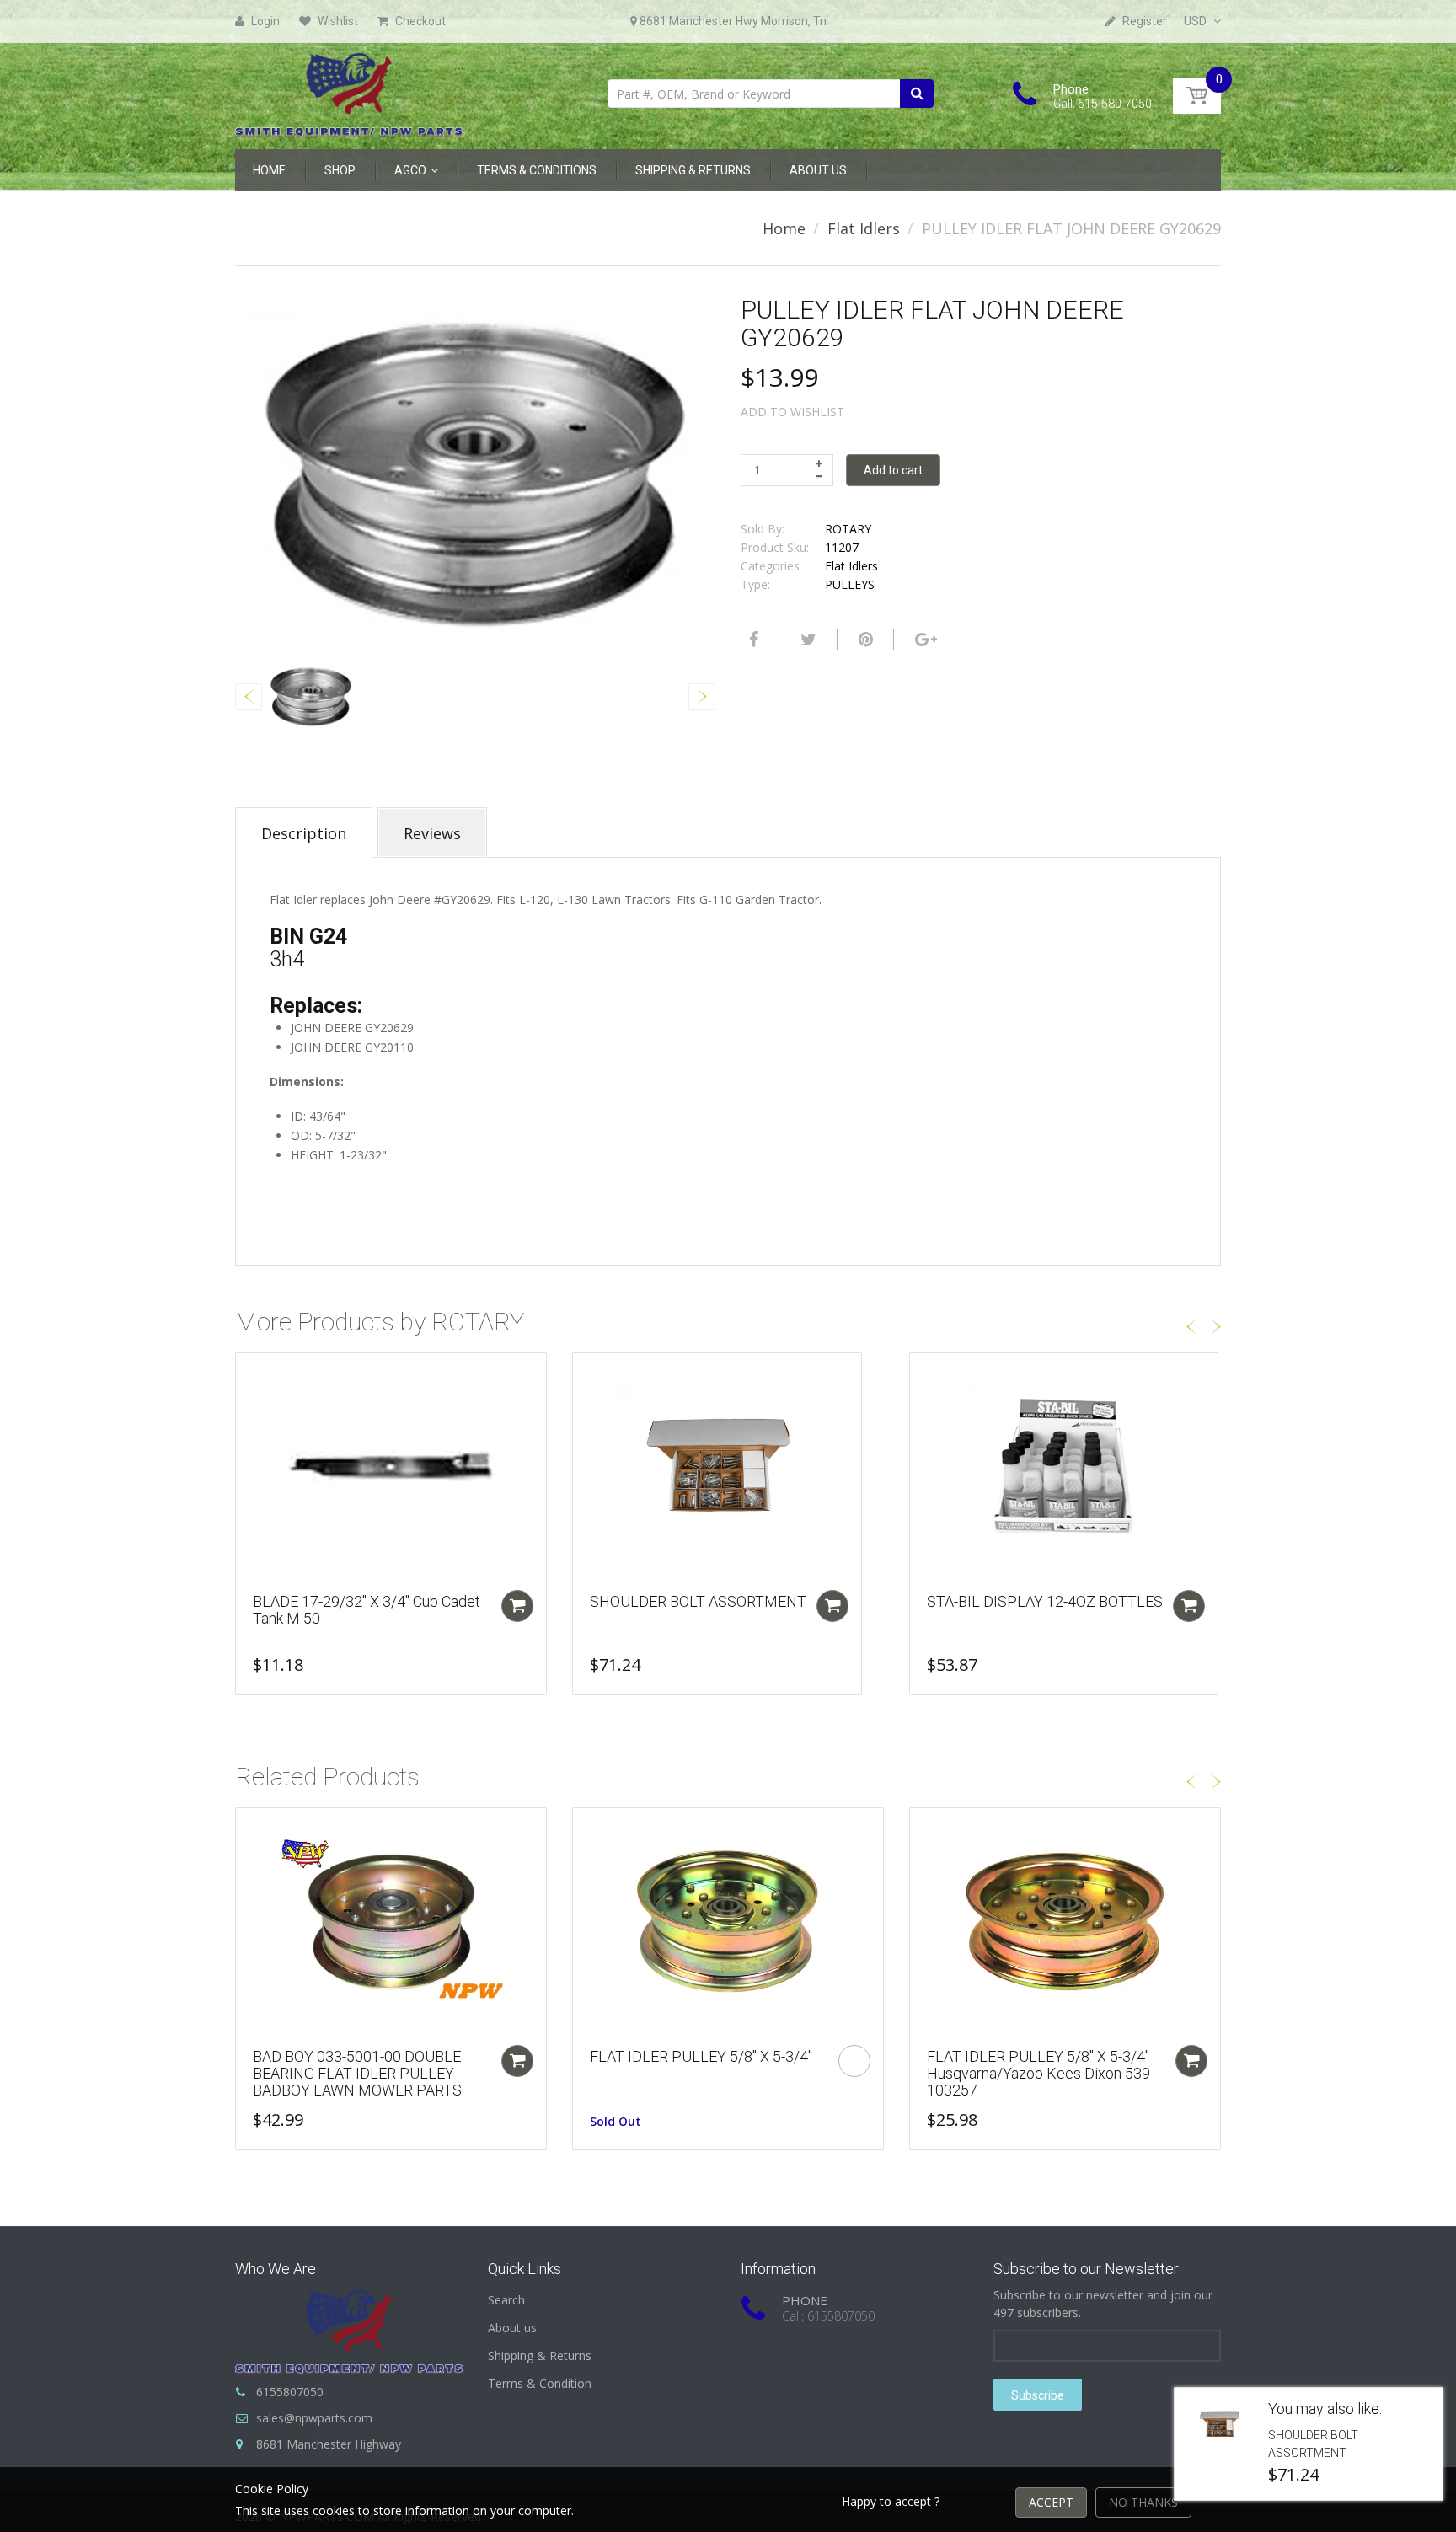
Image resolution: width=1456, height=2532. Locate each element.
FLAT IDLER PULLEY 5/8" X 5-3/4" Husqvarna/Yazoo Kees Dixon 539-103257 (1041, 2073)
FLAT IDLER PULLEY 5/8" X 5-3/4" (701, 2056)
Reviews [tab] (432, 833)
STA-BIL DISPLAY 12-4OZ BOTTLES (1045, 1601)
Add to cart (893, 470)
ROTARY (848, 529)
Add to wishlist (792, 412)
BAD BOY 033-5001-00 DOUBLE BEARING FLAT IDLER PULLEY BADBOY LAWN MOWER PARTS (357, 2073)
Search (506, 2300)
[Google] (924, 640)
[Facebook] (752, 640)
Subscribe (1038, 2395)
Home (784, 228)
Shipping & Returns (540, 2355)
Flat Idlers (864, 228)
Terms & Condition (540, 2383)
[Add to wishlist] (249, 1374)
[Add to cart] (517, 1606)
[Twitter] (806, 640)
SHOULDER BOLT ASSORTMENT (698, 1601)
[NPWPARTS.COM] (349, 91)
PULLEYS (850, 584)
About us (512, 2328)
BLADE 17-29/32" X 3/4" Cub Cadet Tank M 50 (367, 1610)
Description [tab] (304, 833)
